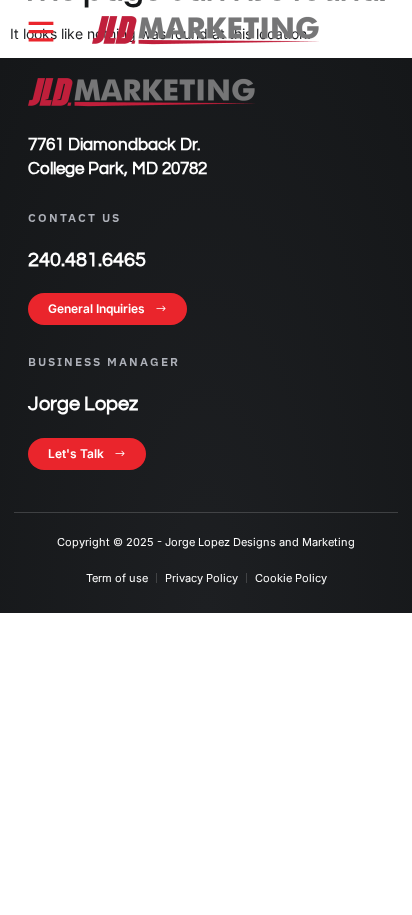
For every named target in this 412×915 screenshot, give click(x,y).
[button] (41, 31)
